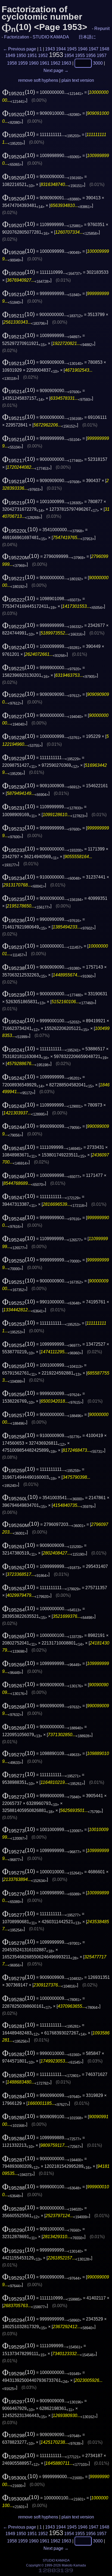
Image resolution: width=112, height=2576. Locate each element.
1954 (69, 55)
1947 (94, 49)
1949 (10, 55)
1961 (45, 63)
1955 (80, 55)
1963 (66, 63)
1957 (102, 55)
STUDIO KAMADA (51, 37)
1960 (34, 63)
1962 (55, 63)
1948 (104, 49)
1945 (72, 49)
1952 (43, 55)
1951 (32, 55)
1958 (12, 63)
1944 (61, 49)
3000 (98, 63)
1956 (91, 55)
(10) (19, 92)
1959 (23, 63)
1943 (50, 49)
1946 (83, 49)
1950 (21, 55)
